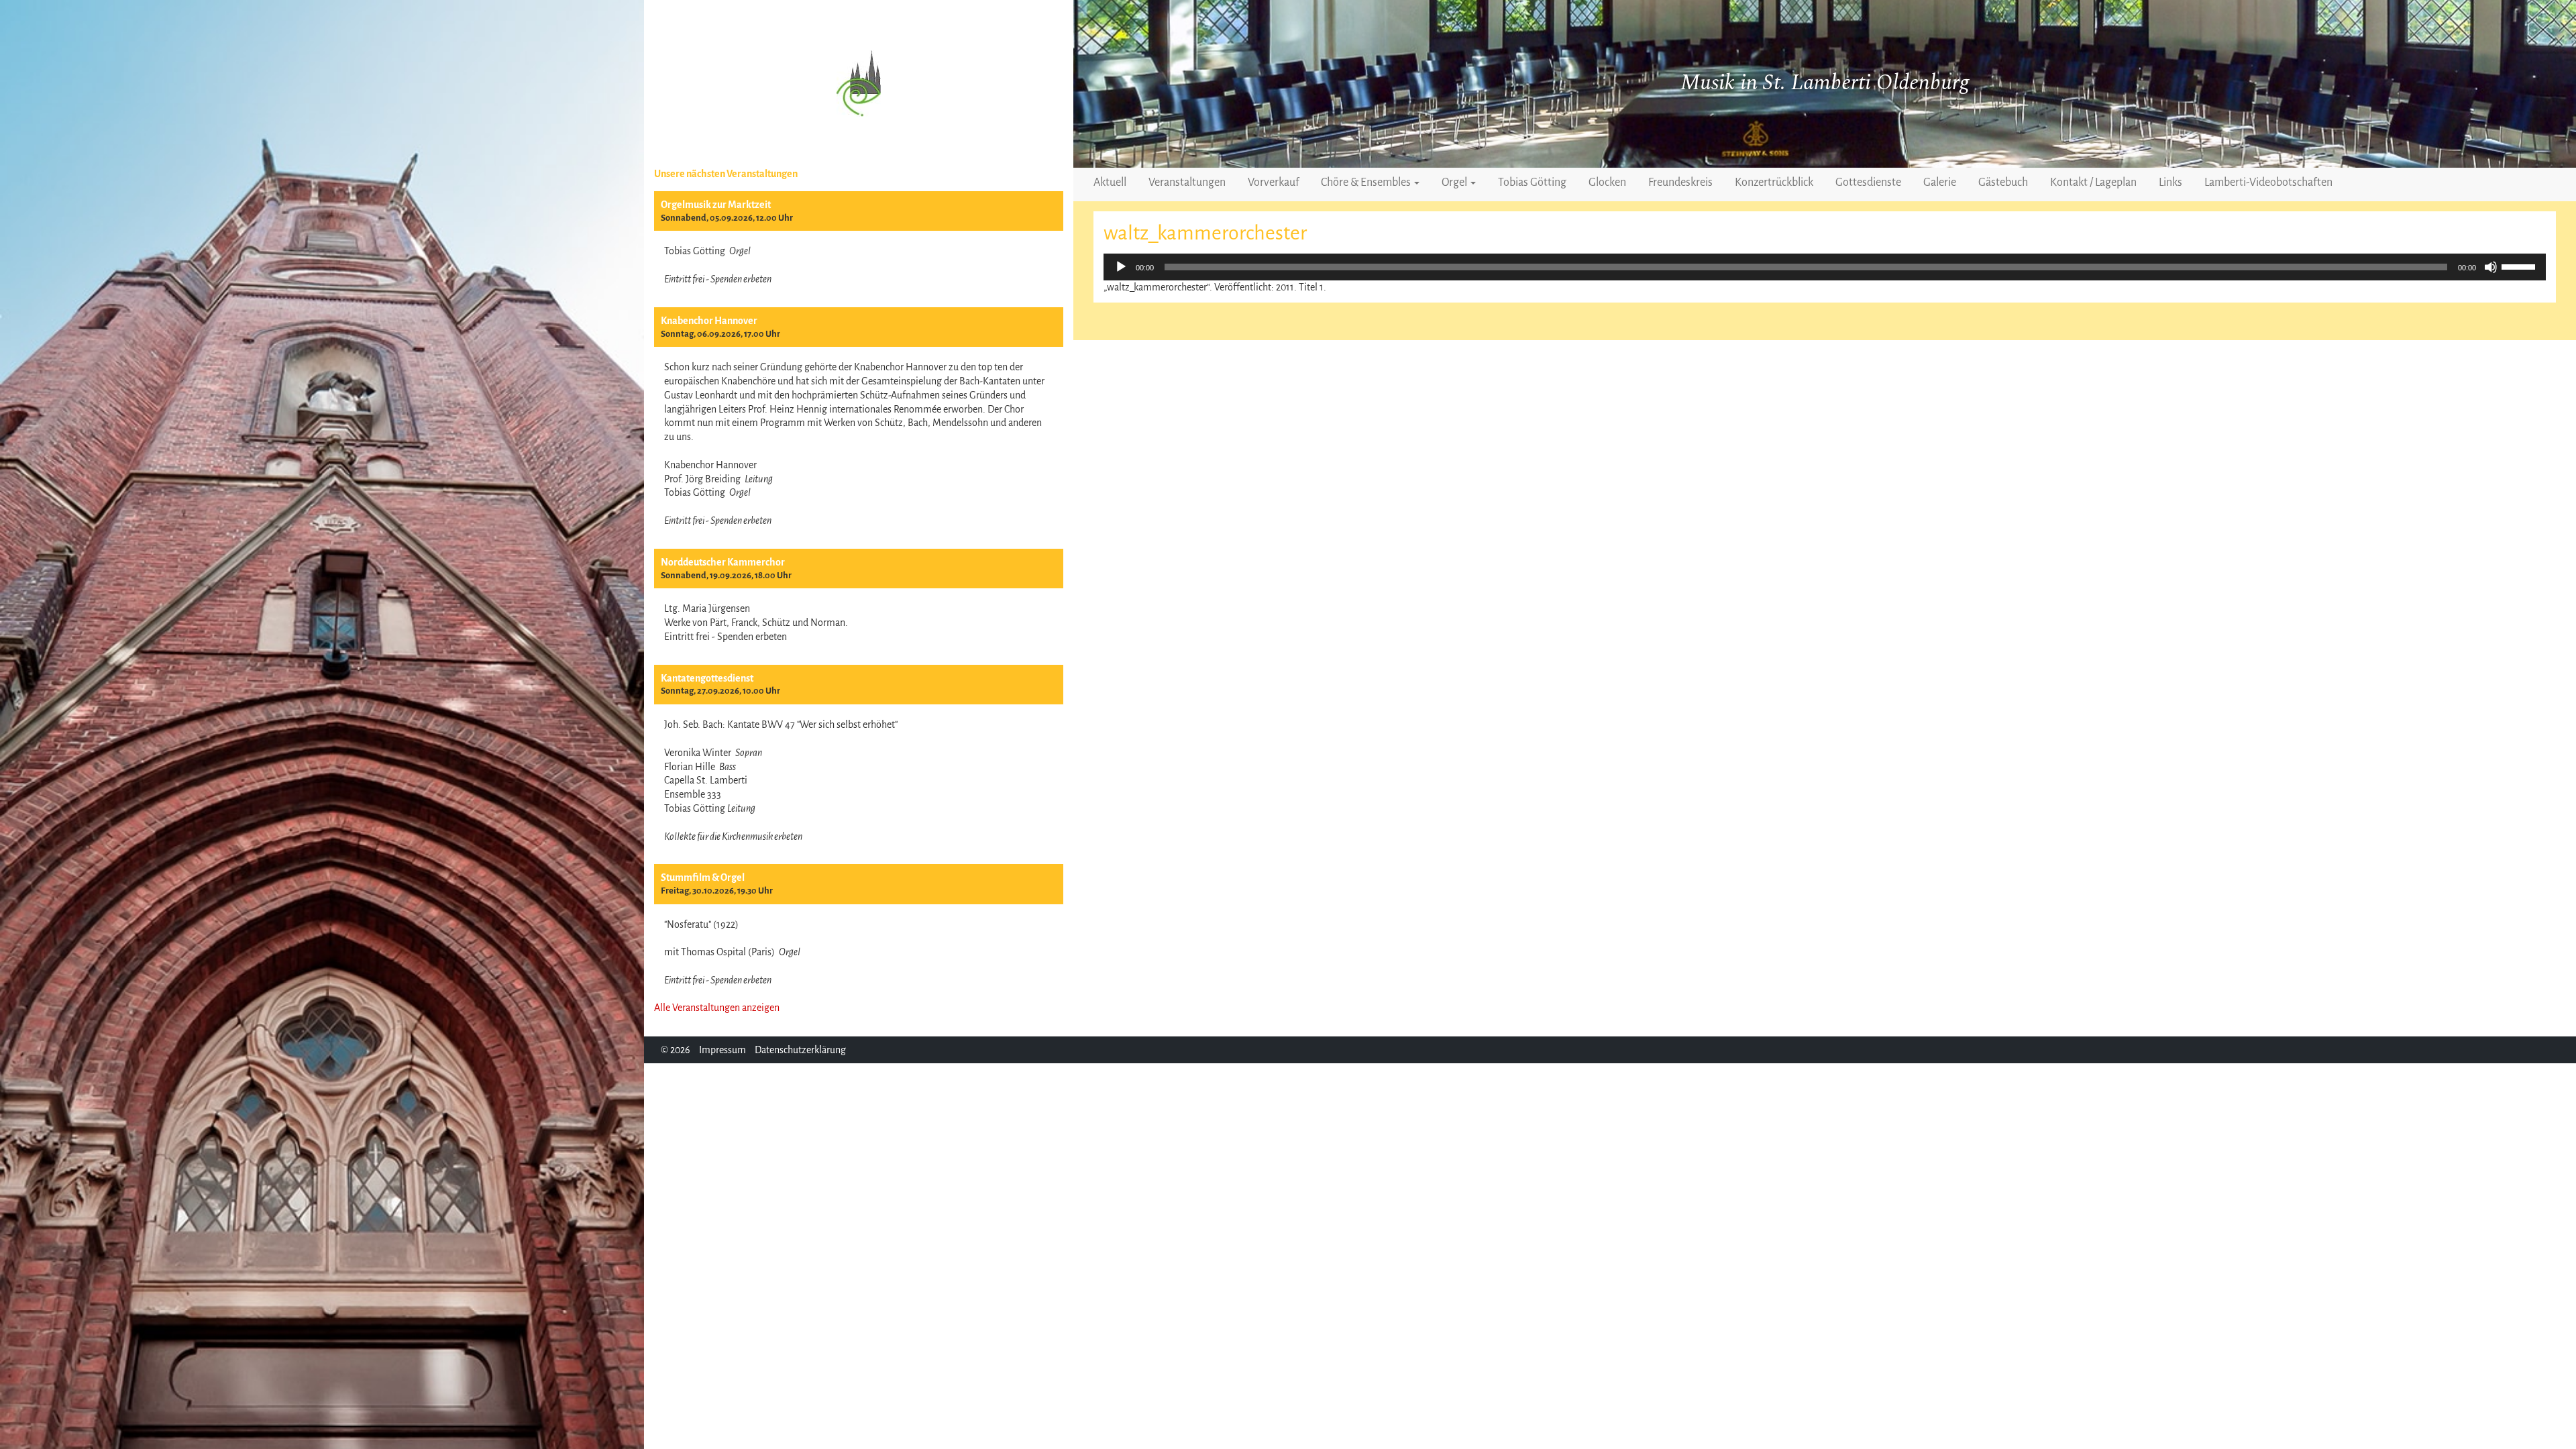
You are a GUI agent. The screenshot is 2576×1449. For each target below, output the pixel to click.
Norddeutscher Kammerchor (723, 562)
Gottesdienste (1868, 182)
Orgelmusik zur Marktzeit (716, 205)
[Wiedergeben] (1121, 267)
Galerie (1940, 182)
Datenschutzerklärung (800, 1050)
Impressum (722, 1050)
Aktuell (1110, 182)
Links (2170, 182)
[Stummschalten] (2491, 267)
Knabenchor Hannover (709, 321)
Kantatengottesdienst (707, 678)
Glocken (1607, 182)
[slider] (2520, 266)
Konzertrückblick (1774, 182)
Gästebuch (2003, 182)
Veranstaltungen (1187, 182)
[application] (1825, 267)
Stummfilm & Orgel (703, 877)
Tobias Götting (1532, 182)
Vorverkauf (1273, 182)
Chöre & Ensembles (1367, 182)
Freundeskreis (1680, 182)
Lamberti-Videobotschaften (2268, 182)
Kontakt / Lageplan (2093, 182)
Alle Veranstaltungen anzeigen (717, 1008)
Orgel (1455, 182)
